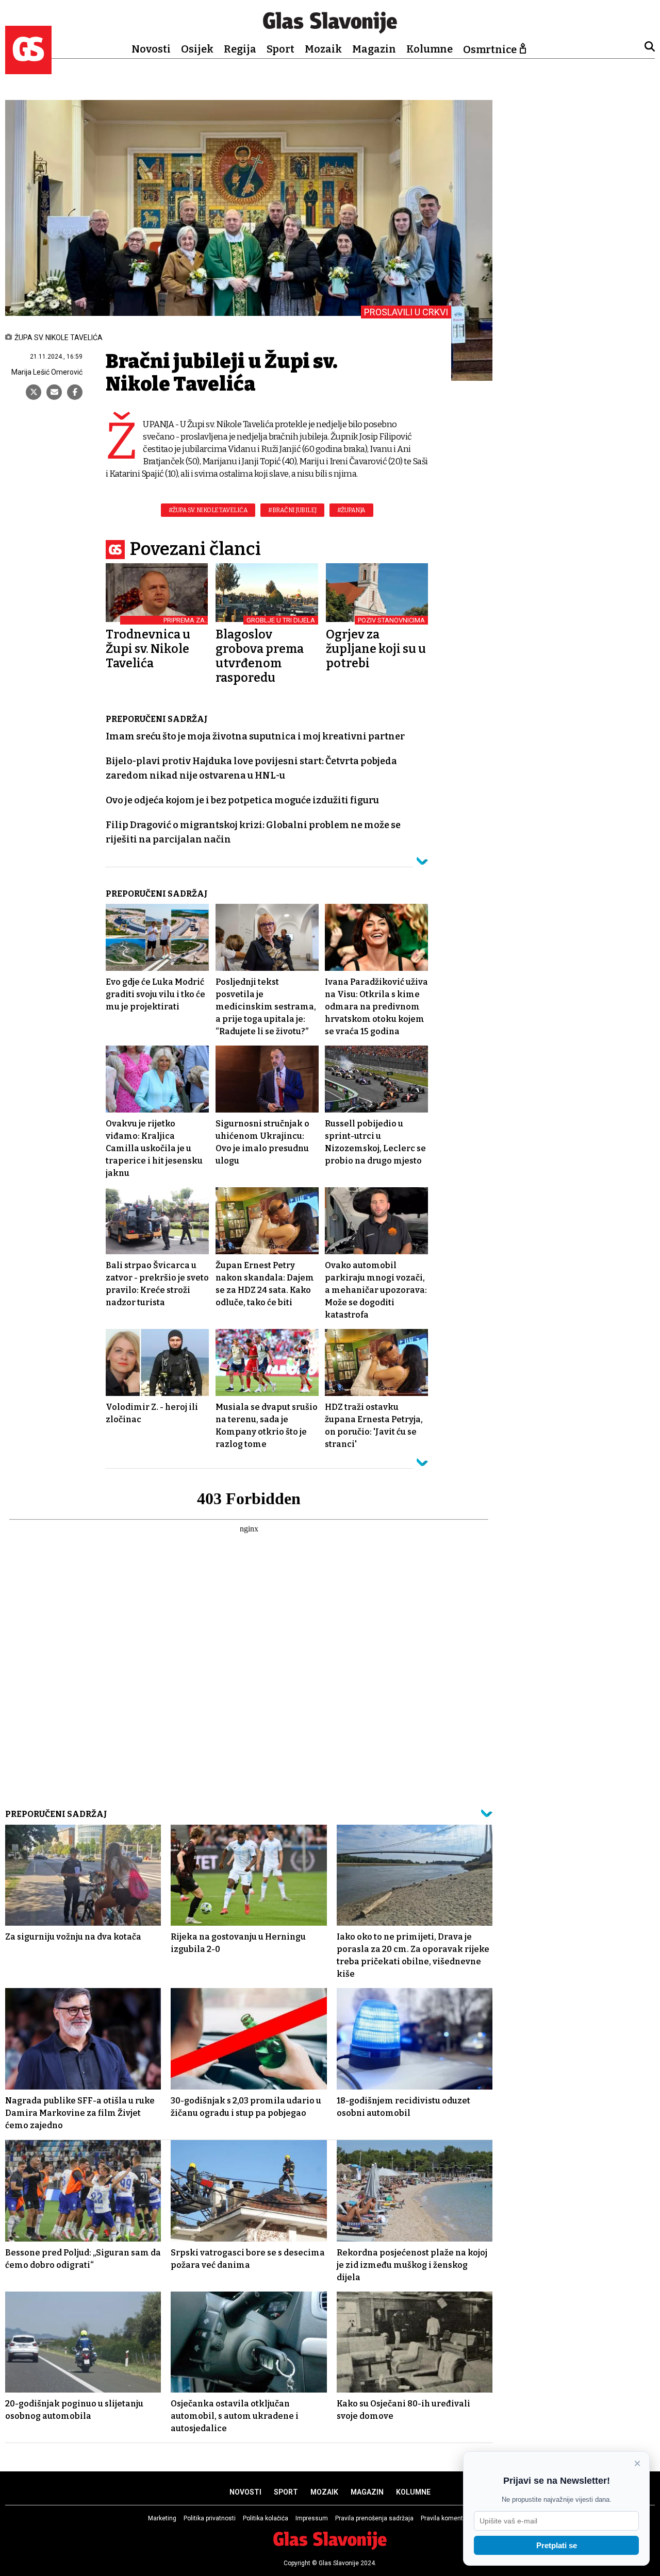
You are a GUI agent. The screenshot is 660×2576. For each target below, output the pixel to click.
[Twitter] (34, 392)
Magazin (374, 49)
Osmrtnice (490, 49)
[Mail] (54, 392)
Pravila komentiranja (450, 2518)
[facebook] (75, 392)
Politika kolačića (266, 2518)
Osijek (197, 49)
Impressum (312, 2518)
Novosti (151, 49)
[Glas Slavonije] (28, 69)
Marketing (162, 2518)
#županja (351, 510)
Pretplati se (557, 2545)
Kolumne (430, 49)
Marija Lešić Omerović (47, 372)
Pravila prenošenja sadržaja (374, 2518)
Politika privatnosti (210, 2518)
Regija (240, 49)
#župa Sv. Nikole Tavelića (208, 510)
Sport (280, 49)
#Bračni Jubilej (292, 510)
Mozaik (323, 49)
